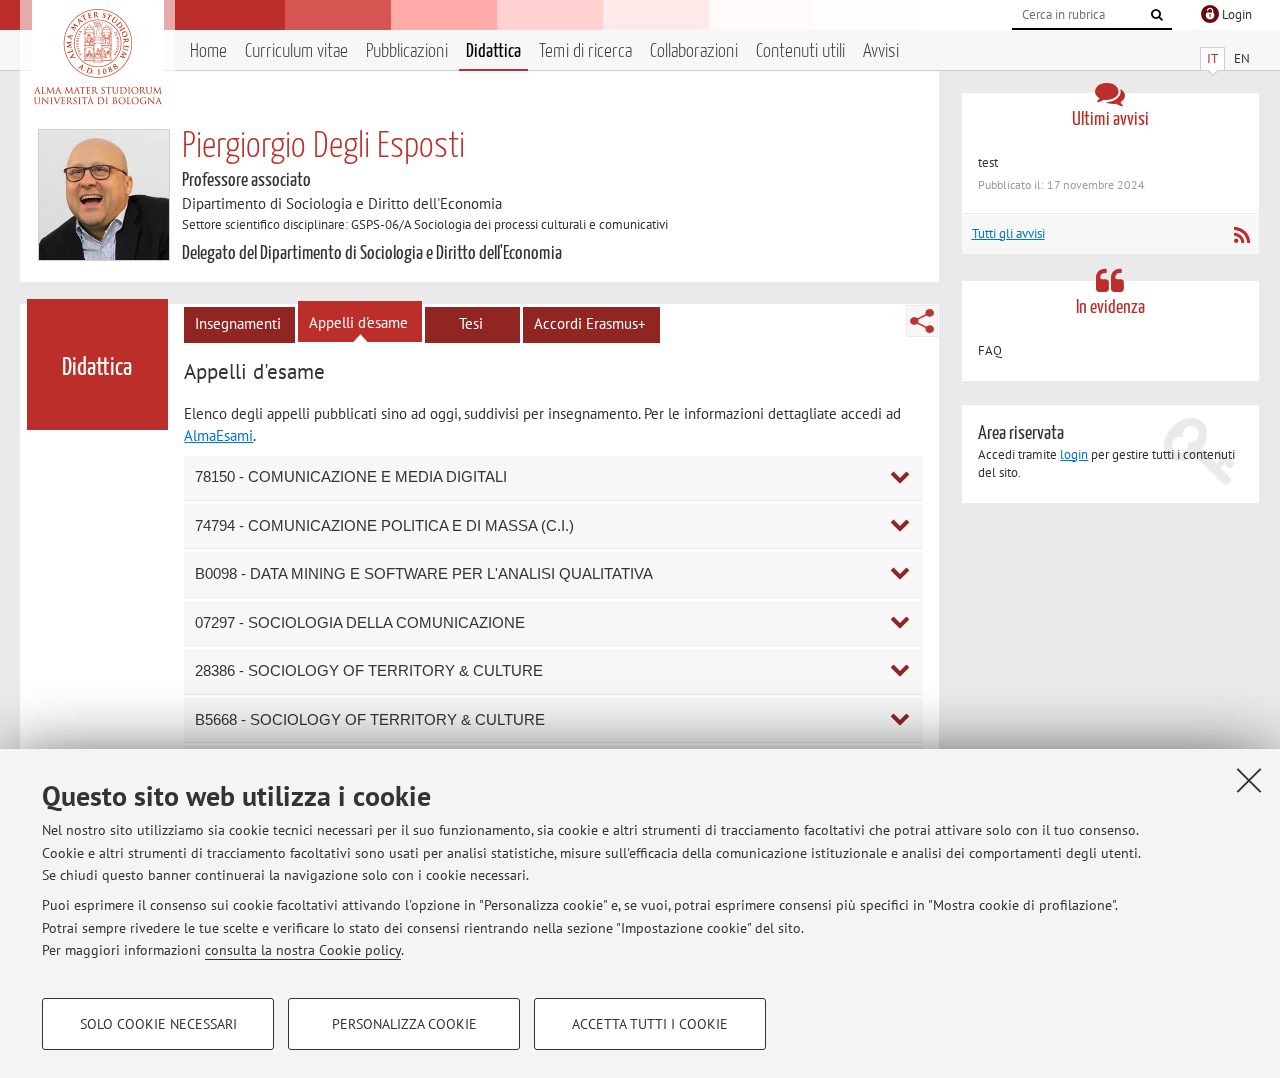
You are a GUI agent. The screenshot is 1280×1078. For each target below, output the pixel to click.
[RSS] (1241, 235)
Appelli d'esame (358, 322)
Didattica (493, 51)
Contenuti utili (800, 51)
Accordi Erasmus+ (590, 323)
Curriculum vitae (296, 51)
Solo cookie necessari (158, 1024)
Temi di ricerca (585, 51)
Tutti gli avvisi (1008, 233)
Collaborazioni (694, 51)
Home (208, 51)
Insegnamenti (238, 323)
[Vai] (1157, 15)
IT (1212, 58)
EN (1242, 58)
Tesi (471, 323)
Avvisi (881, 51)
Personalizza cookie (404, 1024)
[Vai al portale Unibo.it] (97, 57)
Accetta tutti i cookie (650, 1024)
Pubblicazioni (407, 51)
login (1074, 454)
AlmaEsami (218, 435)
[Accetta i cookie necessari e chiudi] (1249, 780)
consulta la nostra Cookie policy (303, 950)
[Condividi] (922, 321)
